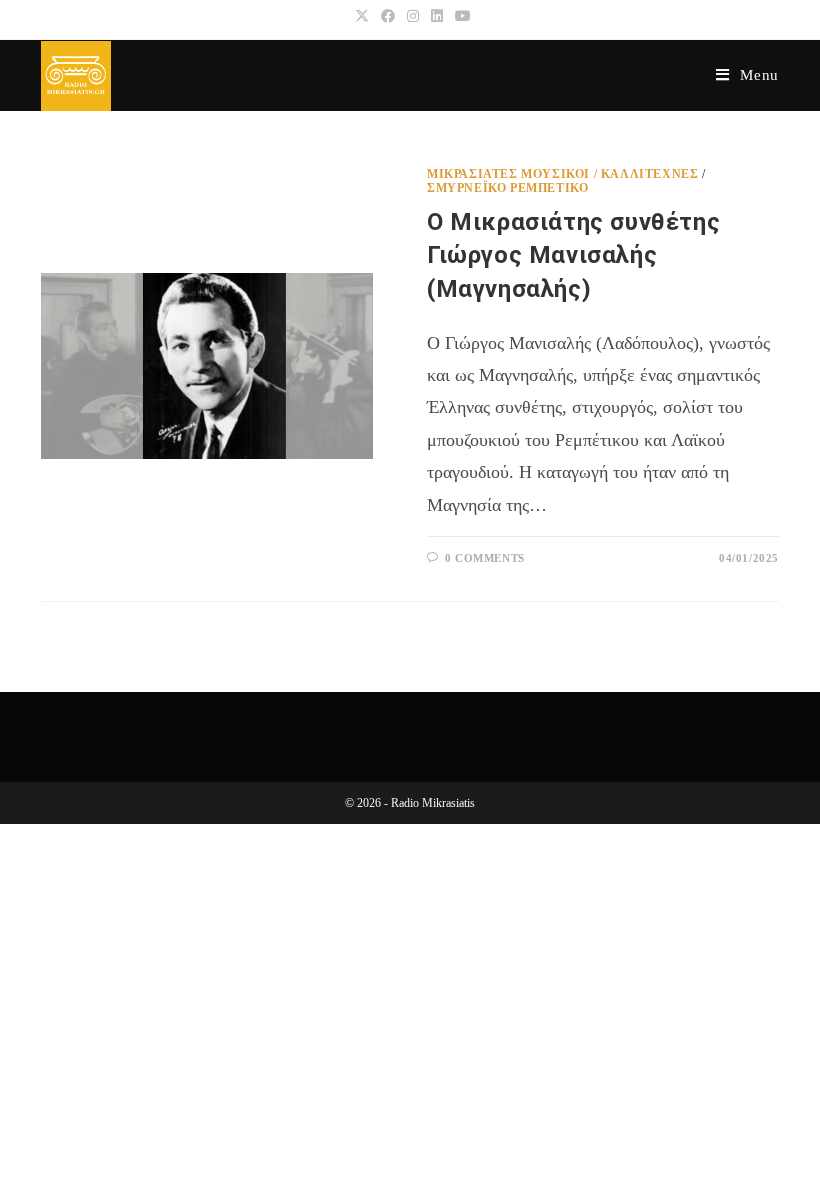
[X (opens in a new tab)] (362, 17)
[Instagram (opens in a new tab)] (413, 17)
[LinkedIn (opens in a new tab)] (437, 17)
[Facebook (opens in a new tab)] (388, 17)
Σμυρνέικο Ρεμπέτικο (507, 188)
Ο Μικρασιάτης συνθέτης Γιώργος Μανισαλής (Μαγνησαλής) (573, 255)
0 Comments (485, 558)
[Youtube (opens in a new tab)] (460, 17)
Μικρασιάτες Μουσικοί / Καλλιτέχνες (562, 174)
